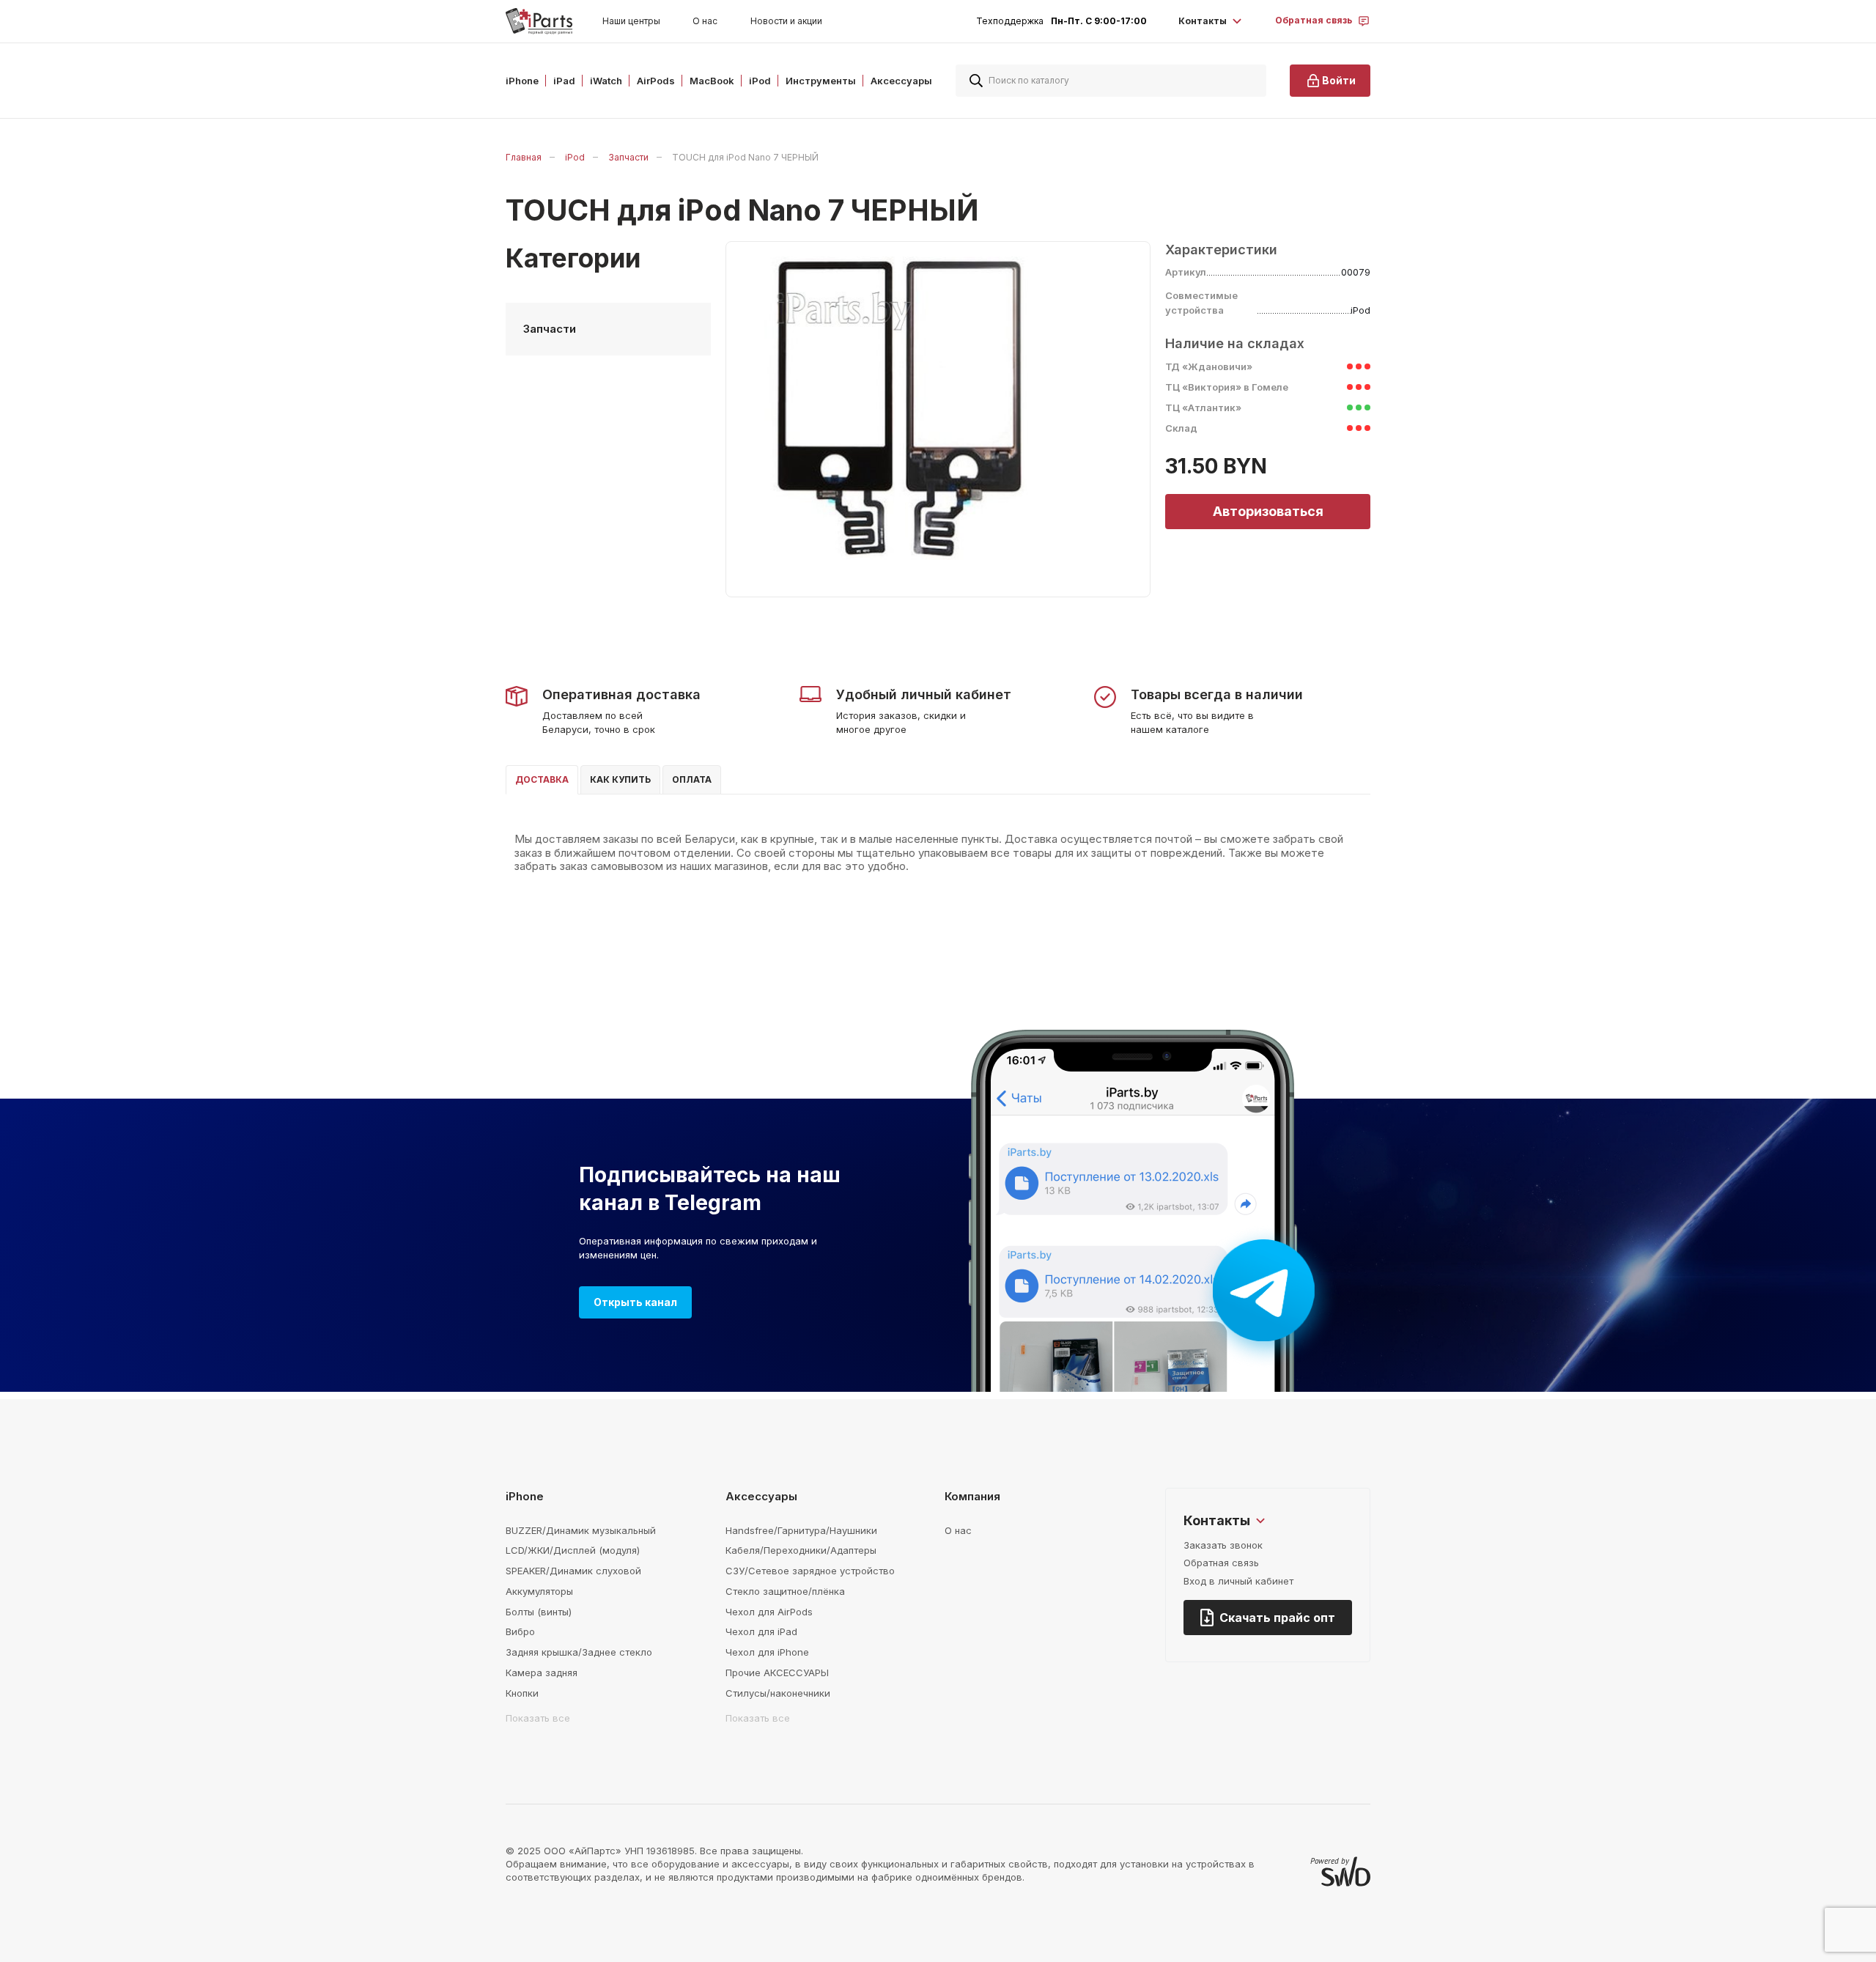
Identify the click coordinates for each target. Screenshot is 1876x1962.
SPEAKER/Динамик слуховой (573, 1571)
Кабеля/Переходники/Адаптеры (801, 1550)
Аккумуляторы (539, 1591)
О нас (705, 21)
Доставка (542, 779)
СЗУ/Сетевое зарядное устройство (810, 1571)
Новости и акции (786, 21)
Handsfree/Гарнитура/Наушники (801, 1530)
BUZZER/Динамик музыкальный (581, 1530)
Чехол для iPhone (767, 1652)
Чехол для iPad (761, 1631)
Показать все (538, 1718)
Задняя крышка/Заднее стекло (579, 1652)
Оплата (692, 779)
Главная (524, 157)
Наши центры (631, 21)
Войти (1339, 80)
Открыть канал (635, 1302)
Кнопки (522, 1693)
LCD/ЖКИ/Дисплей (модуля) (573, 1550)
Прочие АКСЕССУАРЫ (777, 1673)
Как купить (620, 779)
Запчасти (628, 157)
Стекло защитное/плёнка (785, 1591)
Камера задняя (542, 1673)
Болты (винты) (539, 1612)
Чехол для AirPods (769, 1612)
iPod (575, 157)
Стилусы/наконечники (778, 1693)
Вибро (520, 1631)
